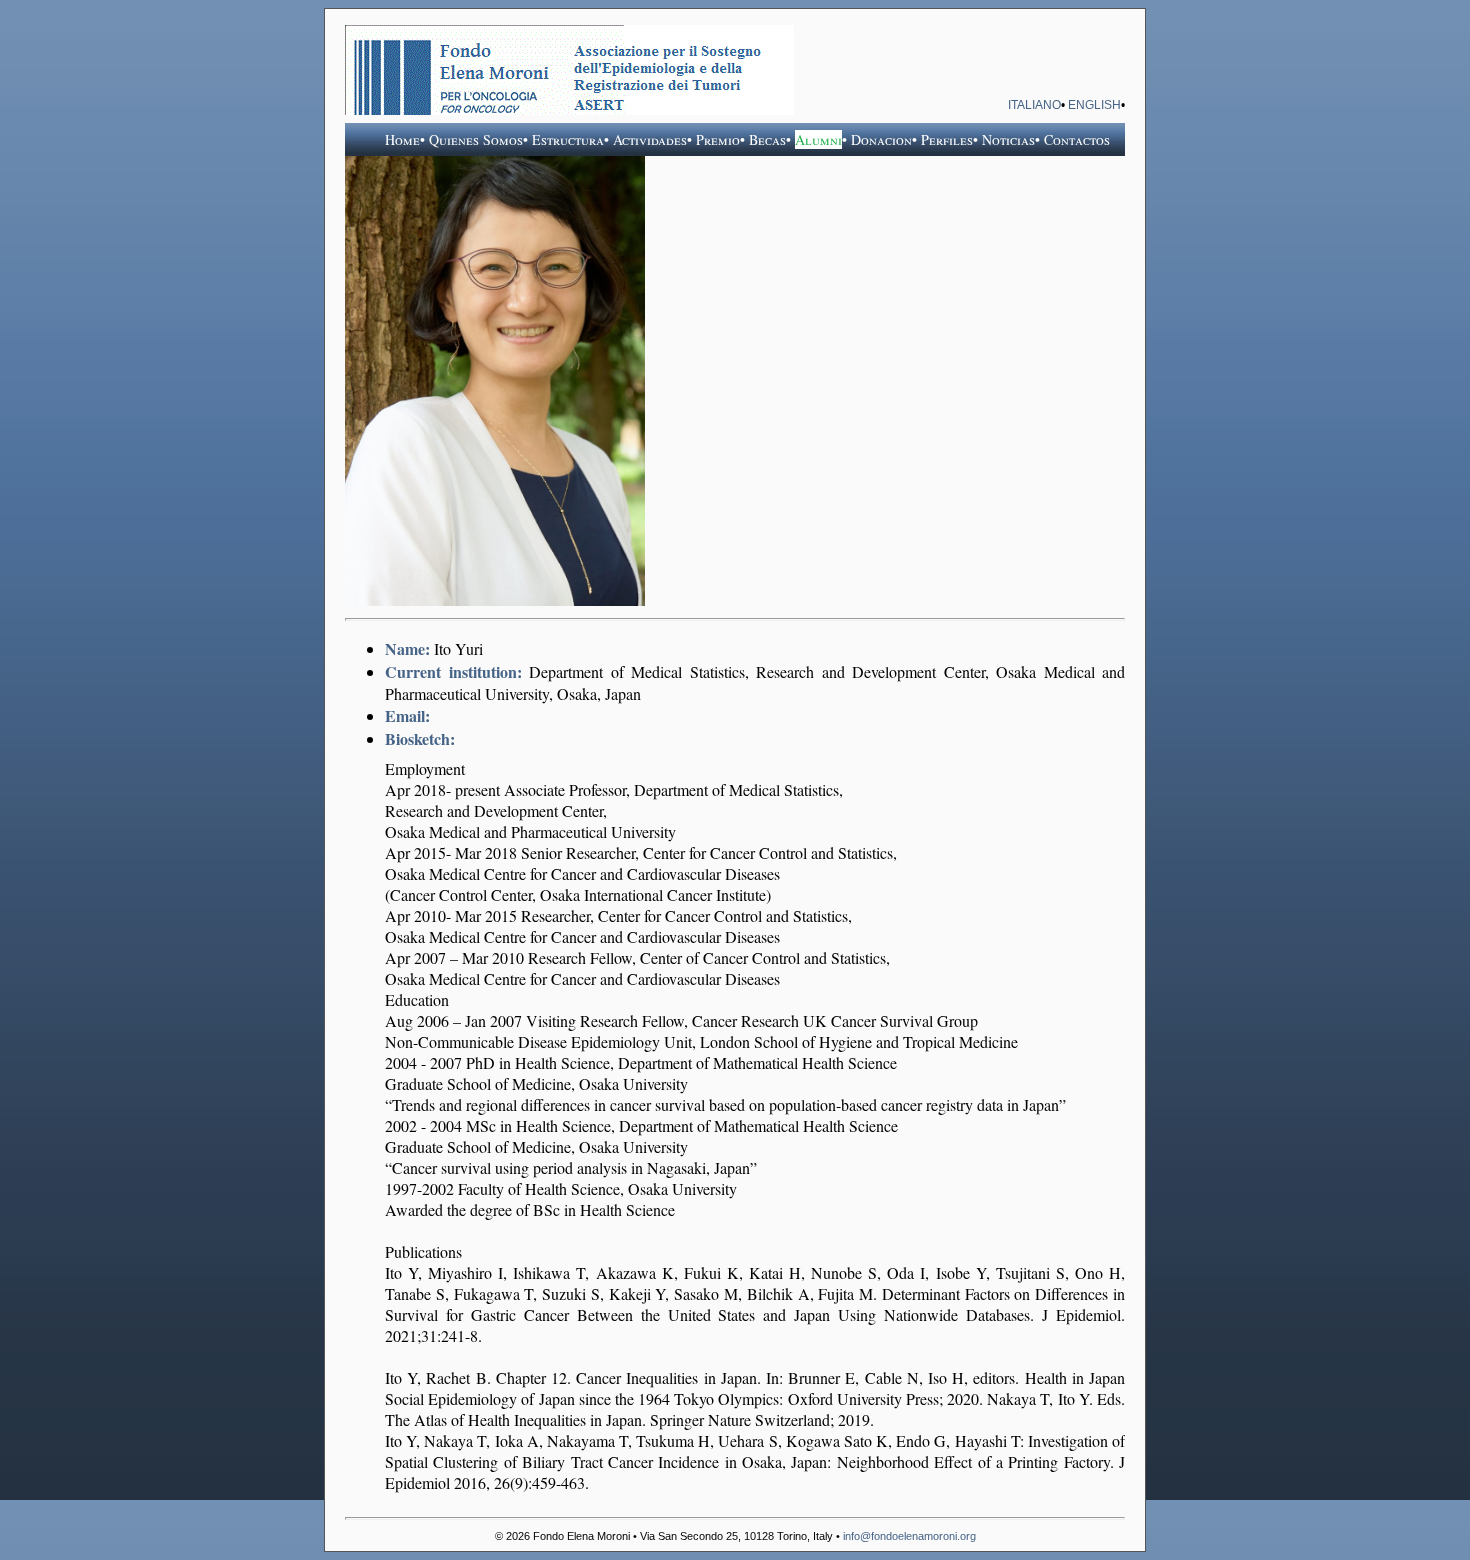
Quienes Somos (476, 139)
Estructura (568, 139)
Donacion (881, 139)
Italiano (1034, 105)
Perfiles (947, 139)
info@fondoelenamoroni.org (909, 1536)
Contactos (1077, 139)
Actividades (650, 139)
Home (402, 139)
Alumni (818, 139)
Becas (767, 139)
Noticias (1008, 139)
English (1094, 105)
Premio (718, 139)
